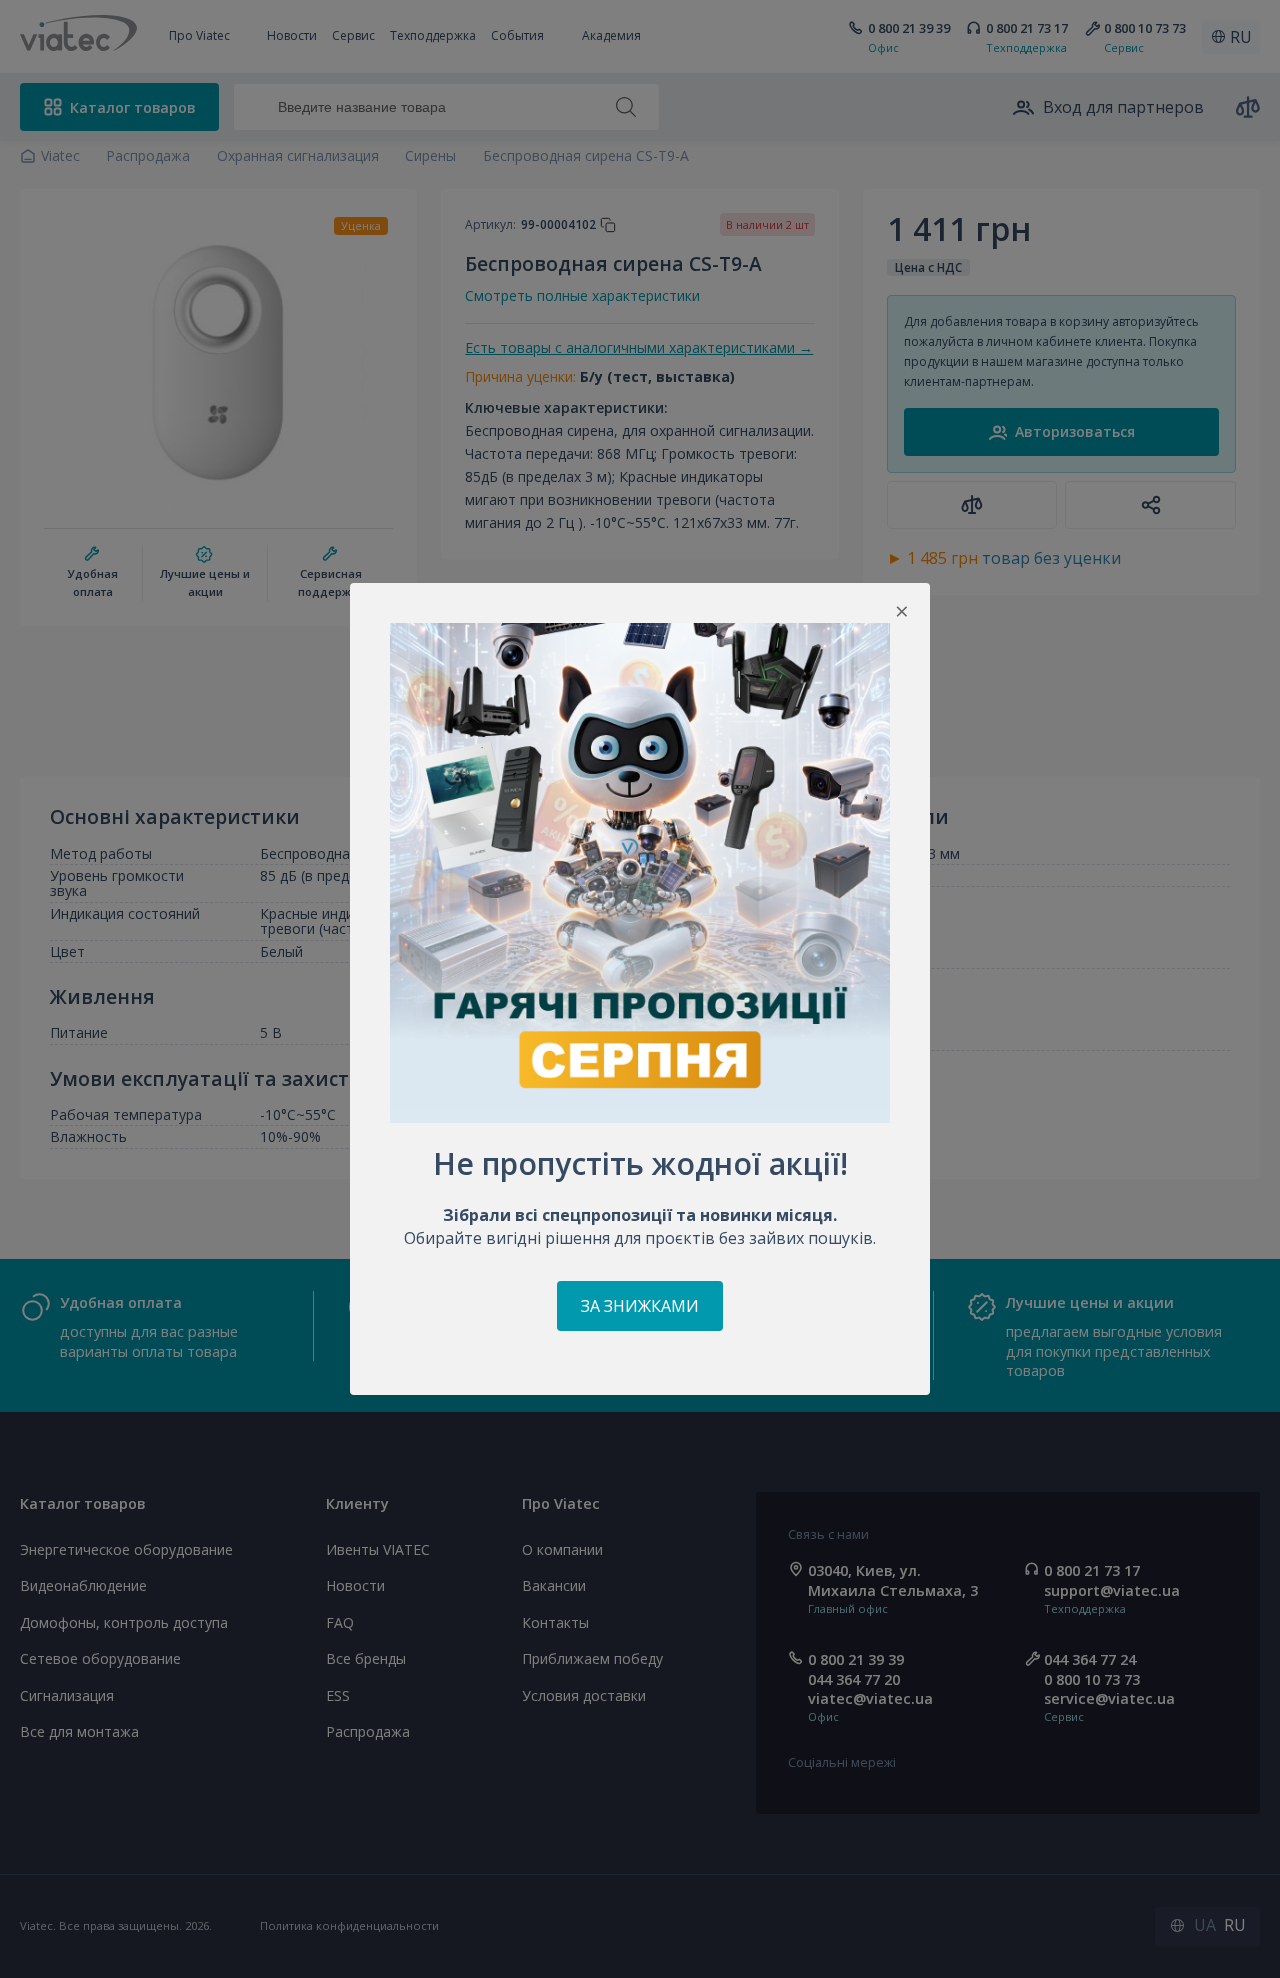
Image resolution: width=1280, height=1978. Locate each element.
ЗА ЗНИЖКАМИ (640, 1306)
